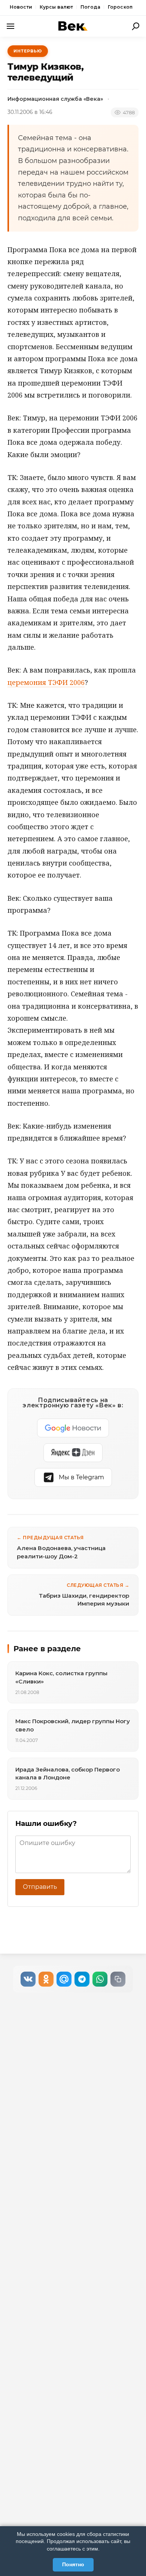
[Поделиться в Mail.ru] (64, 1979)
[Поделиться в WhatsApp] (100, 1979)
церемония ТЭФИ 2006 (46, 682)
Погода (90, 7)
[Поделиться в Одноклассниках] (46, 1979)
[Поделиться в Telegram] (82, 1979)
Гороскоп (120, 7)
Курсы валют (56, 7)
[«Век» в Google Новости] (73, 1428)
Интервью (28, 51)
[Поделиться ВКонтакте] (28, 1979)
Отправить (40, 1887)
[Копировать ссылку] (118, 1979)
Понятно (73, 2564)
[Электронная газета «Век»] (73, 26)
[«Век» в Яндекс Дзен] (73, 1453)
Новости (21, 7)
